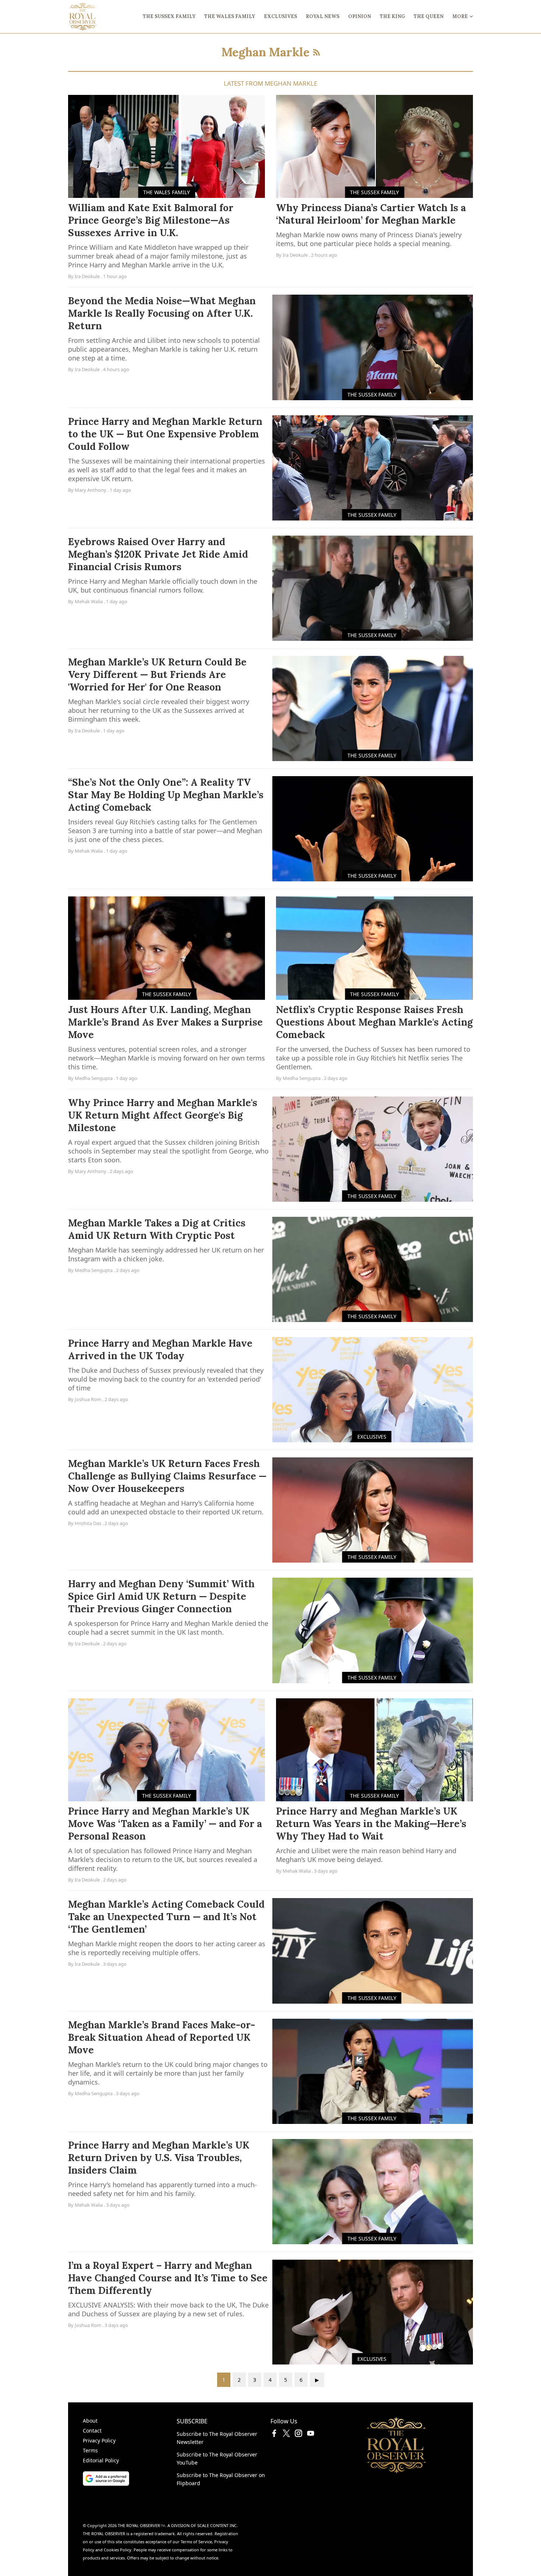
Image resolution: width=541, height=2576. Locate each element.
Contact (92, 2431)
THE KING (392, 16)
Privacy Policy (99, 2440)
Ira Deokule (87, 276)
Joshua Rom (88, 1399)
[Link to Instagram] (298, 2435)
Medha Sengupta (94, 1078)
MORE (460, 16)
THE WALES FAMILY (230, 16)
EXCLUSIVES (280, 16)
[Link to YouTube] (311, 2435)
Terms (90, 2450)
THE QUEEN (429, 16)
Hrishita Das (88, 1523)
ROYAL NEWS (323, 16)
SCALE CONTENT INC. (218, 2525)
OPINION (360, 16)
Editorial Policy (101, 2460)
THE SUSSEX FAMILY (169, 16)
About (90, 2421)
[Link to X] (286, 2435)
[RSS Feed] (317, 52)
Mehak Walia (89, 601)
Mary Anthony (91, 490)
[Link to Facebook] (274, 2435)
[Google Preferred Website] (130, 2479)
